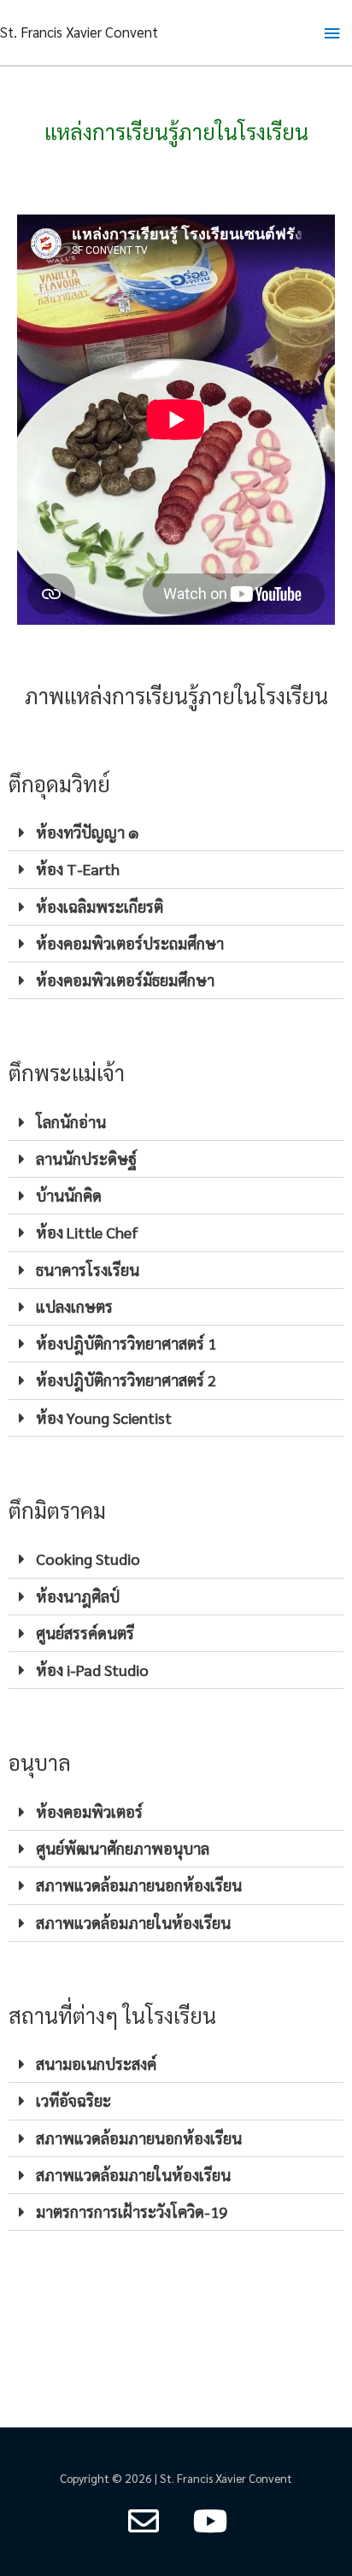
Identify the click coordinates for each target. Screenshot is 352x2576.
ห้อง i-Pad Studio (92, 1670)
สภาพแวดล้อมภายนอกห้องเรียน (139, 1885)
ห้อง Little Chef (87, 1232)
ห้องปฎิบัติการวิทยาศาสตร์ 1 (126, 1343)
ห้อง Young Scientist (104, 1417)
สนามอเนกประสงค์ (96, 2064)
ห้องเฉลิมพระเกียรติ (100, 906)
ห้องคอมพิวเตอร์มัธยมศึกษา (125, 980)
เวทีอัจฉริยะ (73, 2100)
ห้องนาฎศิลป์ (78, 1596)
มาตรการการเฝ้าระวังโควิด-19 (132, 2211)
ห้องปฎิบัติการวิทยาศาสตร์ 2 (126, 1380)
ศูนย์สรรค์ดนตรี (85, 1633)
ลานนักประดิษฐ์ (86, 1159)
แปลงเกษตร (74, 1306)
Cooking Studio (88, 1559)
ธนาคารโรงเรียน (88, 1270)
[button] (176, 833)
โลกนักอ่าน (71, 1122)
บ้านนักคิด (69, 1195)
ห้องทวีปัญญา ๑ (88, 832)
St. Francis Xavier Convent (79, 32)
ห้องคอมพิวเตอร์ (89, 1811)
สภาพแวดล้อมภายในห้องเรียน (133, 1923)
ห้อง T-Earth (78, 869)
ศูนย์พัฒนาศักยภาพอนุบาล (123, 1848)
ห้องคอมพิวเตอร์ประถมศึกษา (130, 943)
